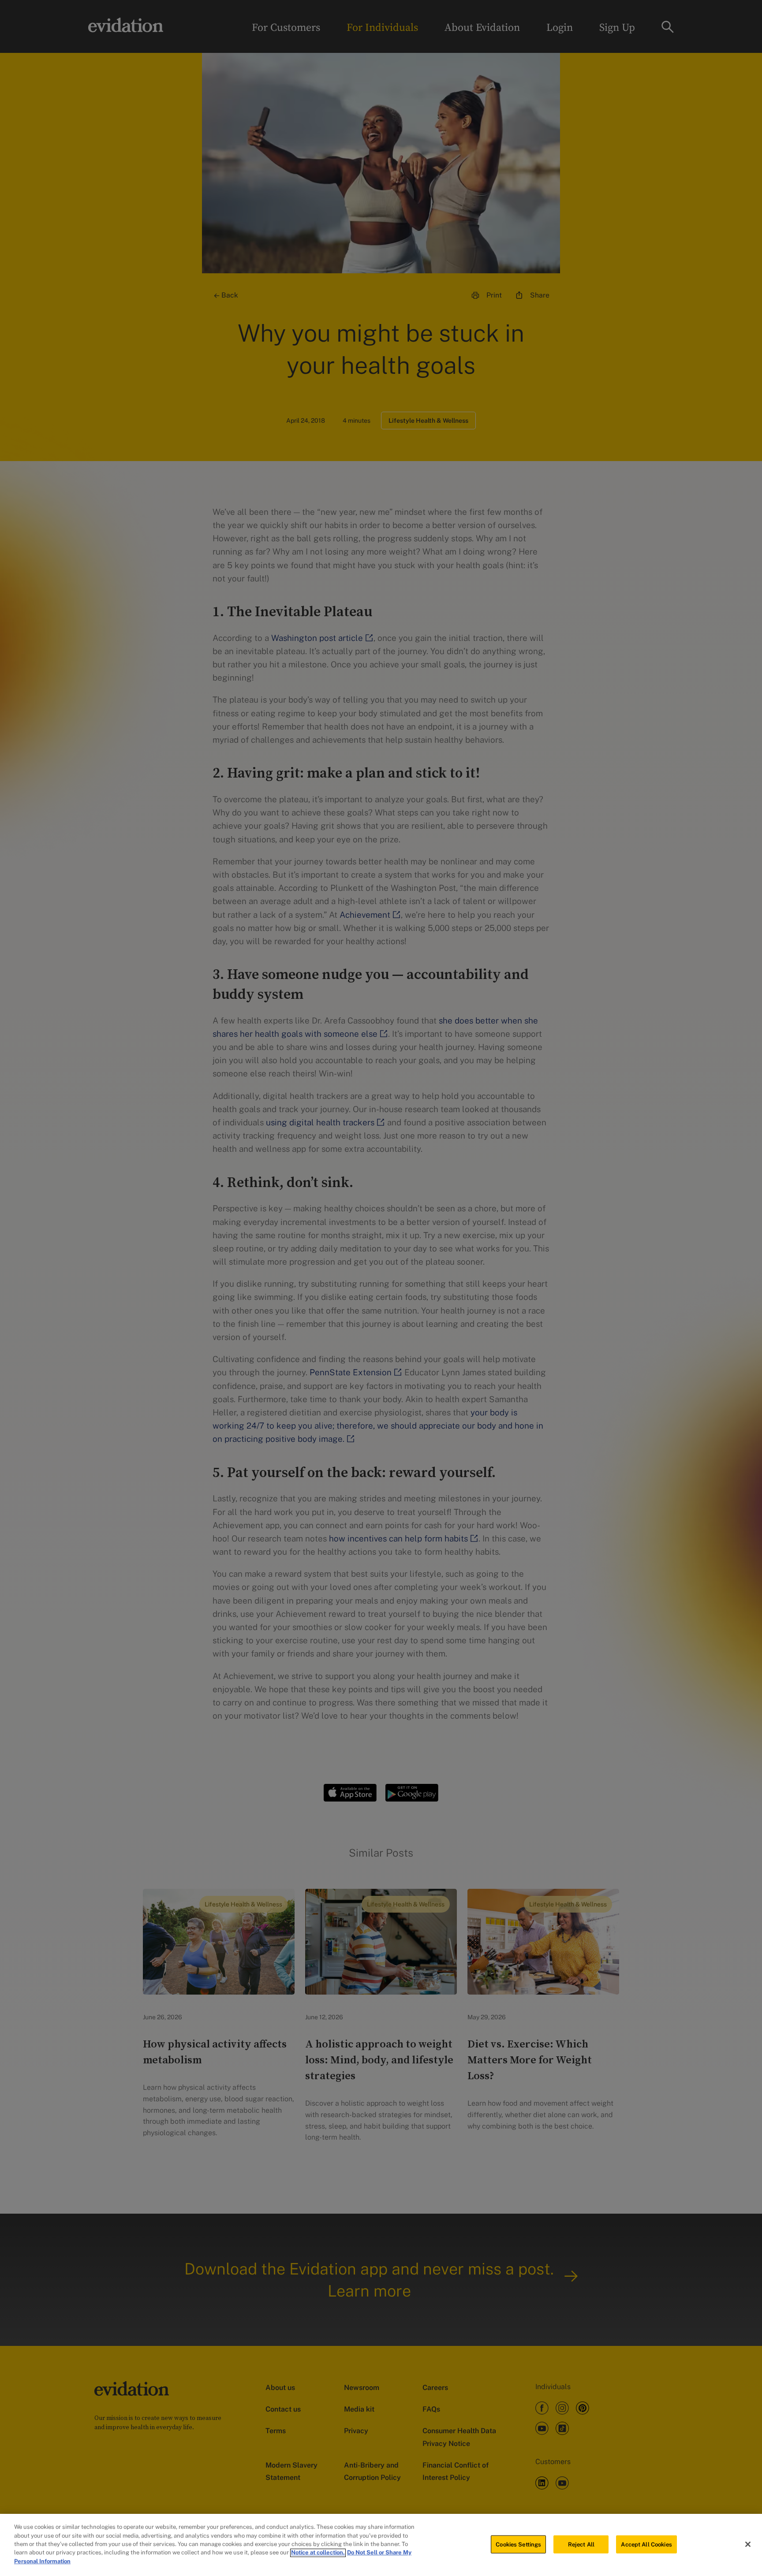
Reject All (581, 2544)
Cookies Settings (518, 2544)
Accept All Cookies (646, 2544)
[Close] (748, 2544)
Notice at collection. (318, 2553)
